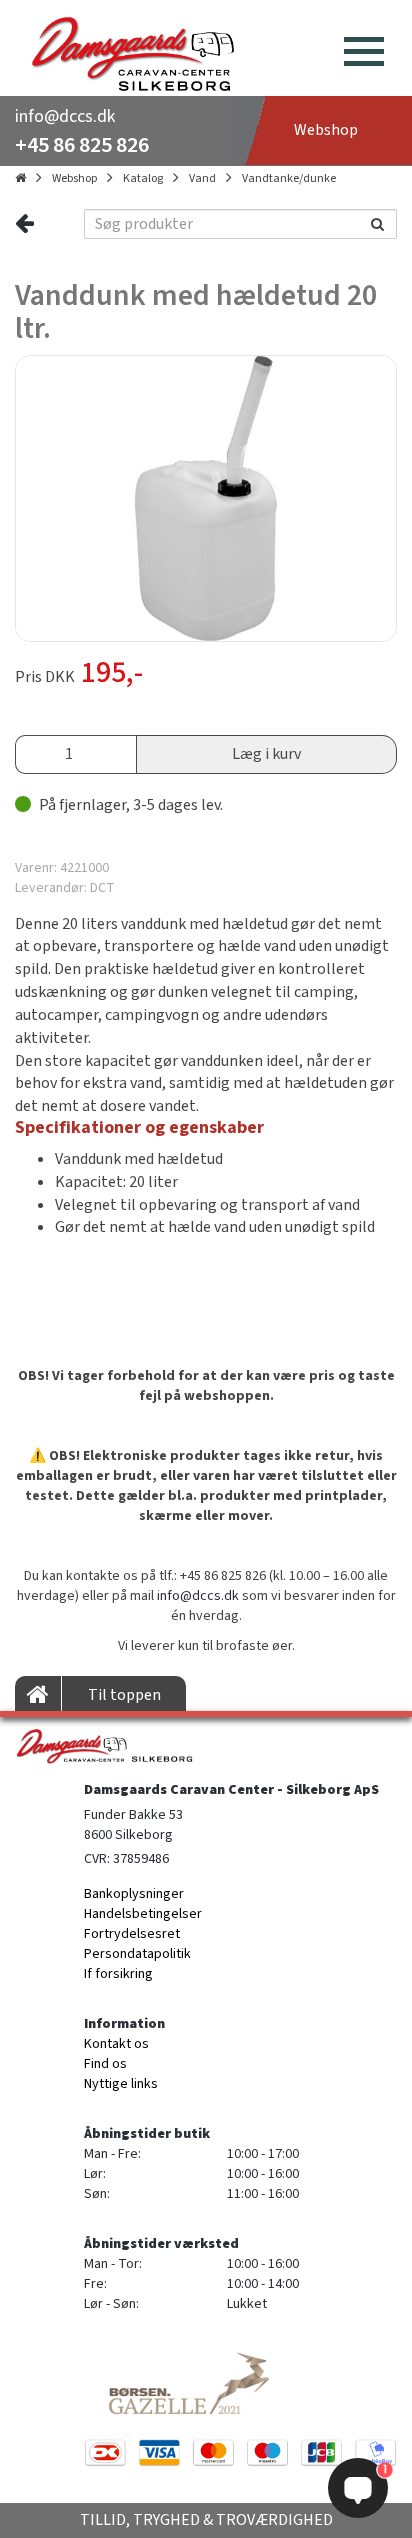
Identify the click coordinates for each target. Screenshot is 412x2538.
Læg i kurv (266, 754)
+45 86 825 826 (82, 145)
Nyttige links (121, 2084)
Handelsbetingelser (143, 1914)
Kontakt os (116, 2044)
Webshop (74, 178)
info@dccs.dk (65, 116)
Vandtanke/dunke (289, 178)
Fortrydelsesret (132, 1934)
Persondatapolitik (137, 1954)
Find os (105, 2064)
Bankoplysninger (134, 1894)
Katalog (143, 178)
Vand (202, 178)
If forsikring (118, 1974)
